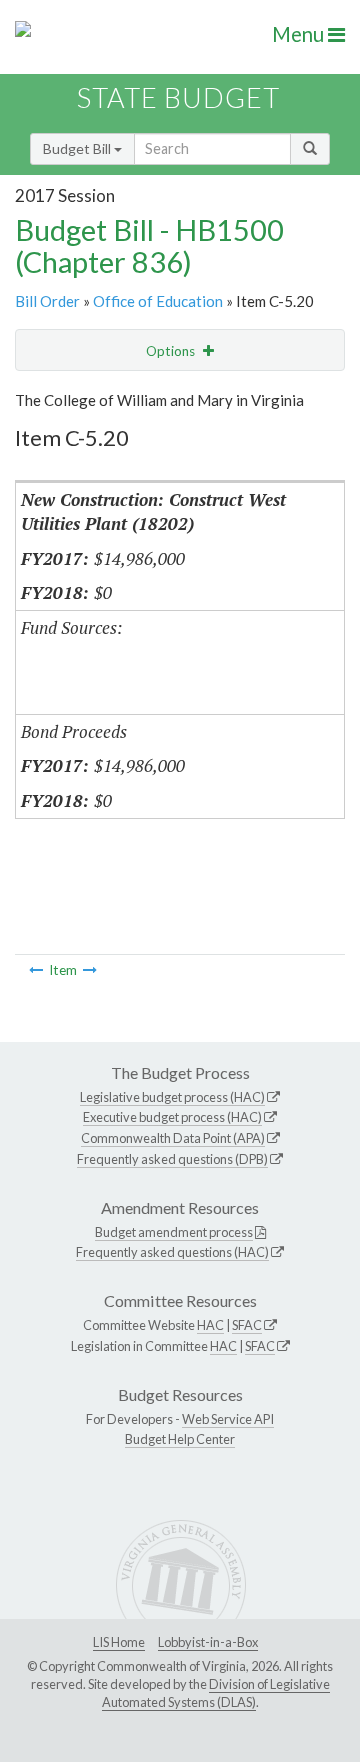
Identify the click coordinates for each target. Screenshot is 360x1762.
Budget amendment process (174, 1232)
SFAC (247, 1325)
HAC (210, 1325)
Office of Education (158, 301)
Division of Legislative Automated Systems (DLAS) (216, 1693)
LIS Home (119, 1642)
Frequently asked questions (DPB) (172, 1159)
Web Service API (228, 1419)
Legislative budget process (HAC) (172, 1097)
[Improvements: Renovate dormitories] (36, 970)
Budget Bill (78, 148)
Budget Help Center (180, 1439)
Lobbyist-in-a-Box (208, 1642)
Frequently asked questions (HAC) (172, 1252)
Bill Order (47, 301)
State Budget (178, 97)
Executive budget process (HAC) (172, 1117)
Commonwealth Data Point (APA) (173, 1138)
